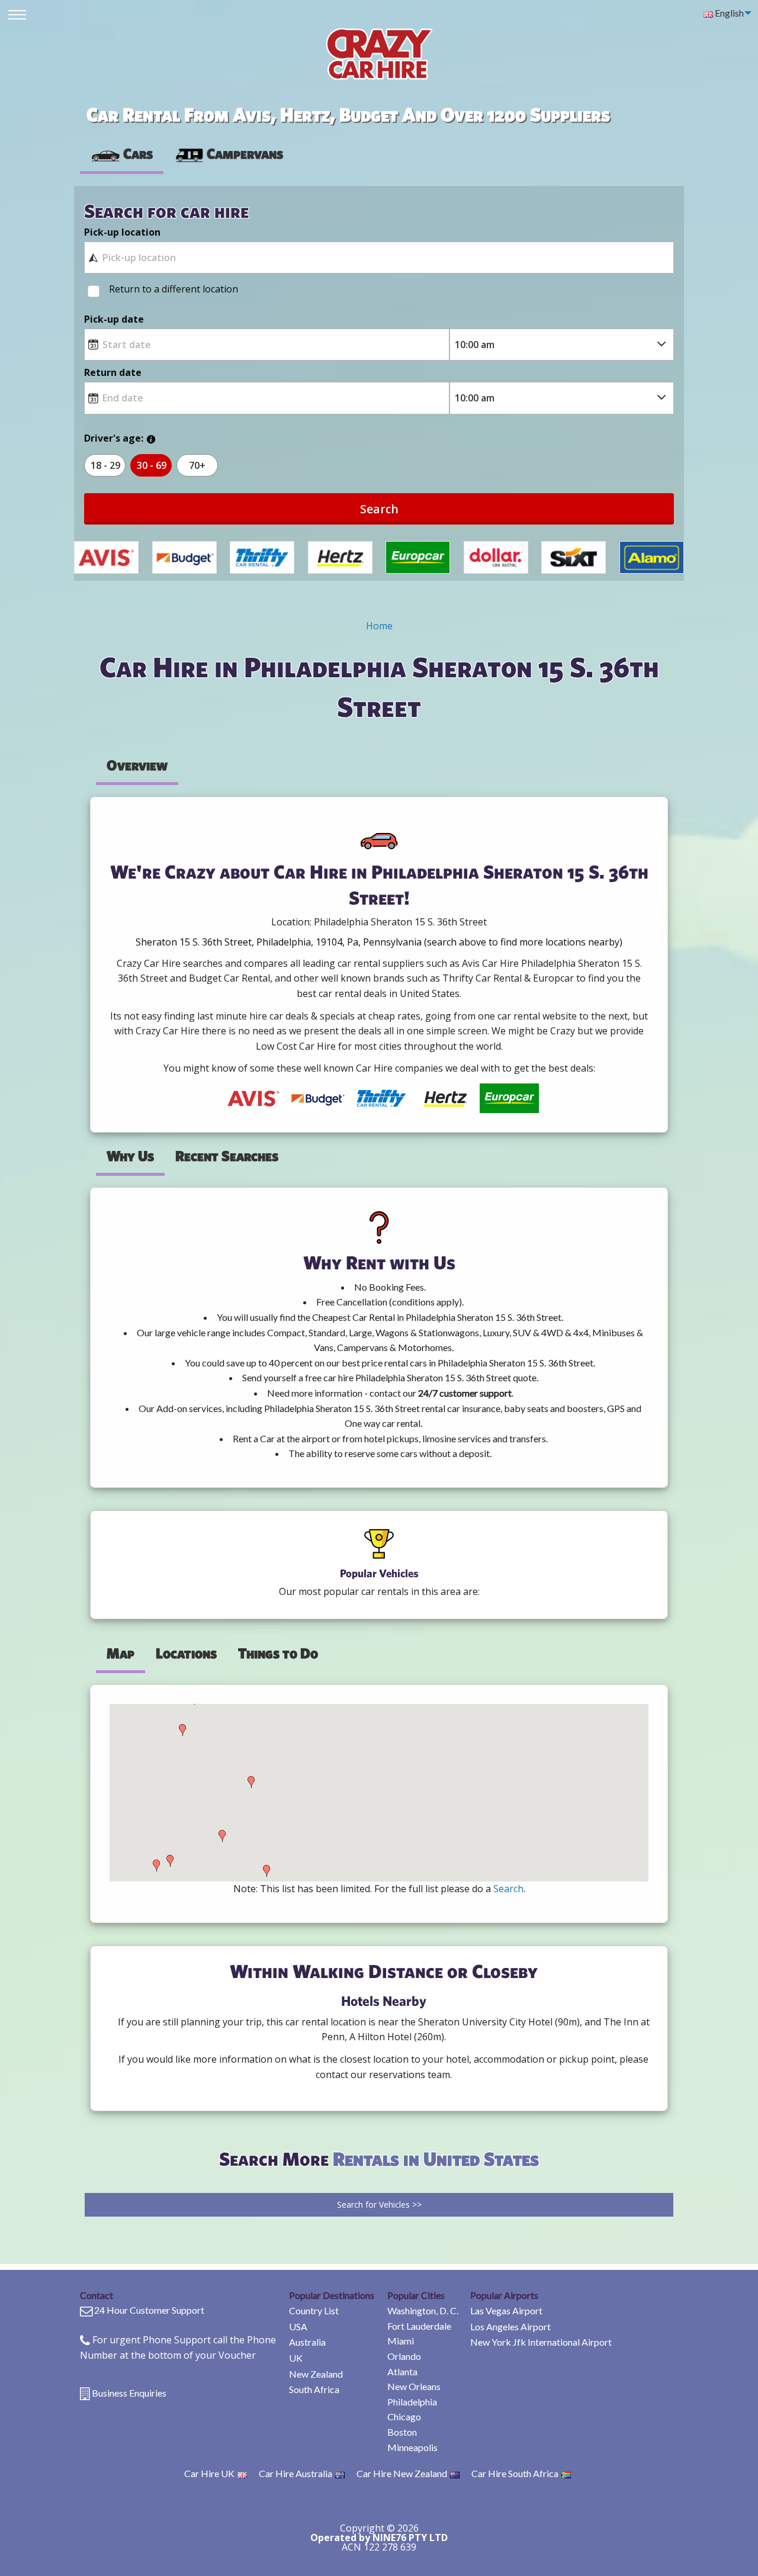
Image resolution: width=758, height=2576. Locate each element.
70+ (197, 465)
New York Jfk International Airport (541, 2342)
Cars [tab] (138, 153)
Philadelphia (412, 2402)
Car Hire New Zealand (402, 2473)
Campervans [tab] (245, 153)
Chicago (404, 2416)
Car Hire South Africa (515, 2473)
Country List (314, 2310)
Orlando (404, 2356)
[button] (156, 1866)
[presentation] (229, 154)
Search (379, 509)
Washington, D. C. (423, 2310)
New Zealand (316, 2374)
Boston (402, 2432)
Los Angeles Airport (510, 2326)
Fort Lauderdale (419, 2326)
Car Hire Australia (296, 2473)
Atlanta (402, 2371)
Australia (307, 2342)
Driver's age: (114, 438)
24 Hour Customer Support (149, 2310)
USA (298, 2326)
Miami (401, 2341)
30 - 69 (152, 465)
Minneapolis (412, 2447)
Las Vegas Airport (506, 2310)
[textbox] (379, 258)
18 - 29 (105, 465)
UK (296, 2358)
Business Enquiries (129, 2393)
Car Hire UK (209, 2473)
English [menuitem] (728, 13)
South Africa (314, 2389)
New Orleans (414, 2386)
